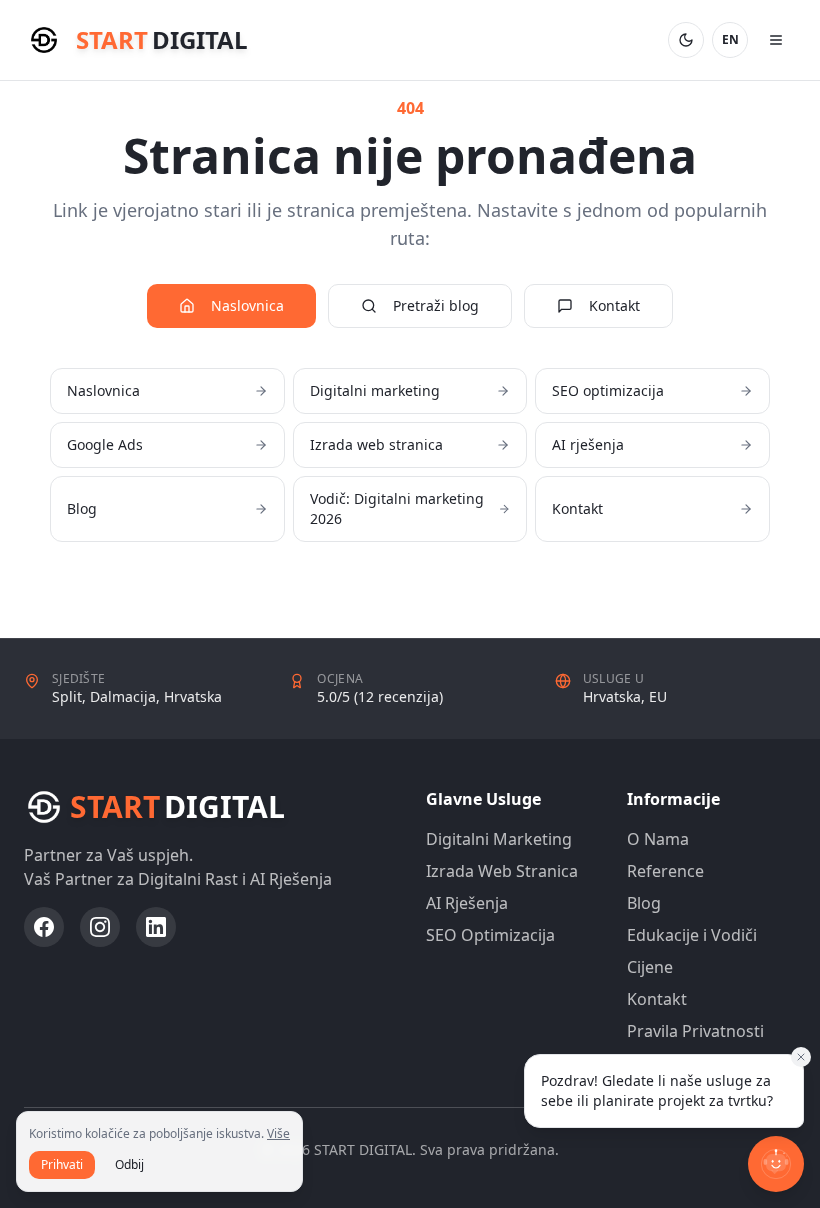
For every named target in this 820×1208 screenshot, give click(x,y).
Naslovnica (247, 305)
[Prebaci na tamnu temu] (686, 40)
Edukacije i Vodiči (692, 935)
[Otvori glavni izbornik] (776, 40)
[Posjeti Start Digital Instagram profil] (100, 927)
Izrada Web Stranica (502, 871)
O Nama (658, 839)
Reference (665, 871)
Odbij (129, 1164)
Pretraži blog (436, 305)
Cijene (650, 967)
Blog (644, 903)
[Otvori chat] (776, 1164)
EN (730, 39)
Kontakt (614, 305)
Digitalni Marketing (499, 839)
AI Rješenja (467, 903)
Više (278, 1133)
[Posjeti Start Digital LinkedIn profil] (156, 927)
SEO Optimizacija (490, 935)
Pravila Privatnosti (695, 1031)
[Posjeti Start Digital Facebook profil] (44, 927)
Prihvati (62, 1164)
